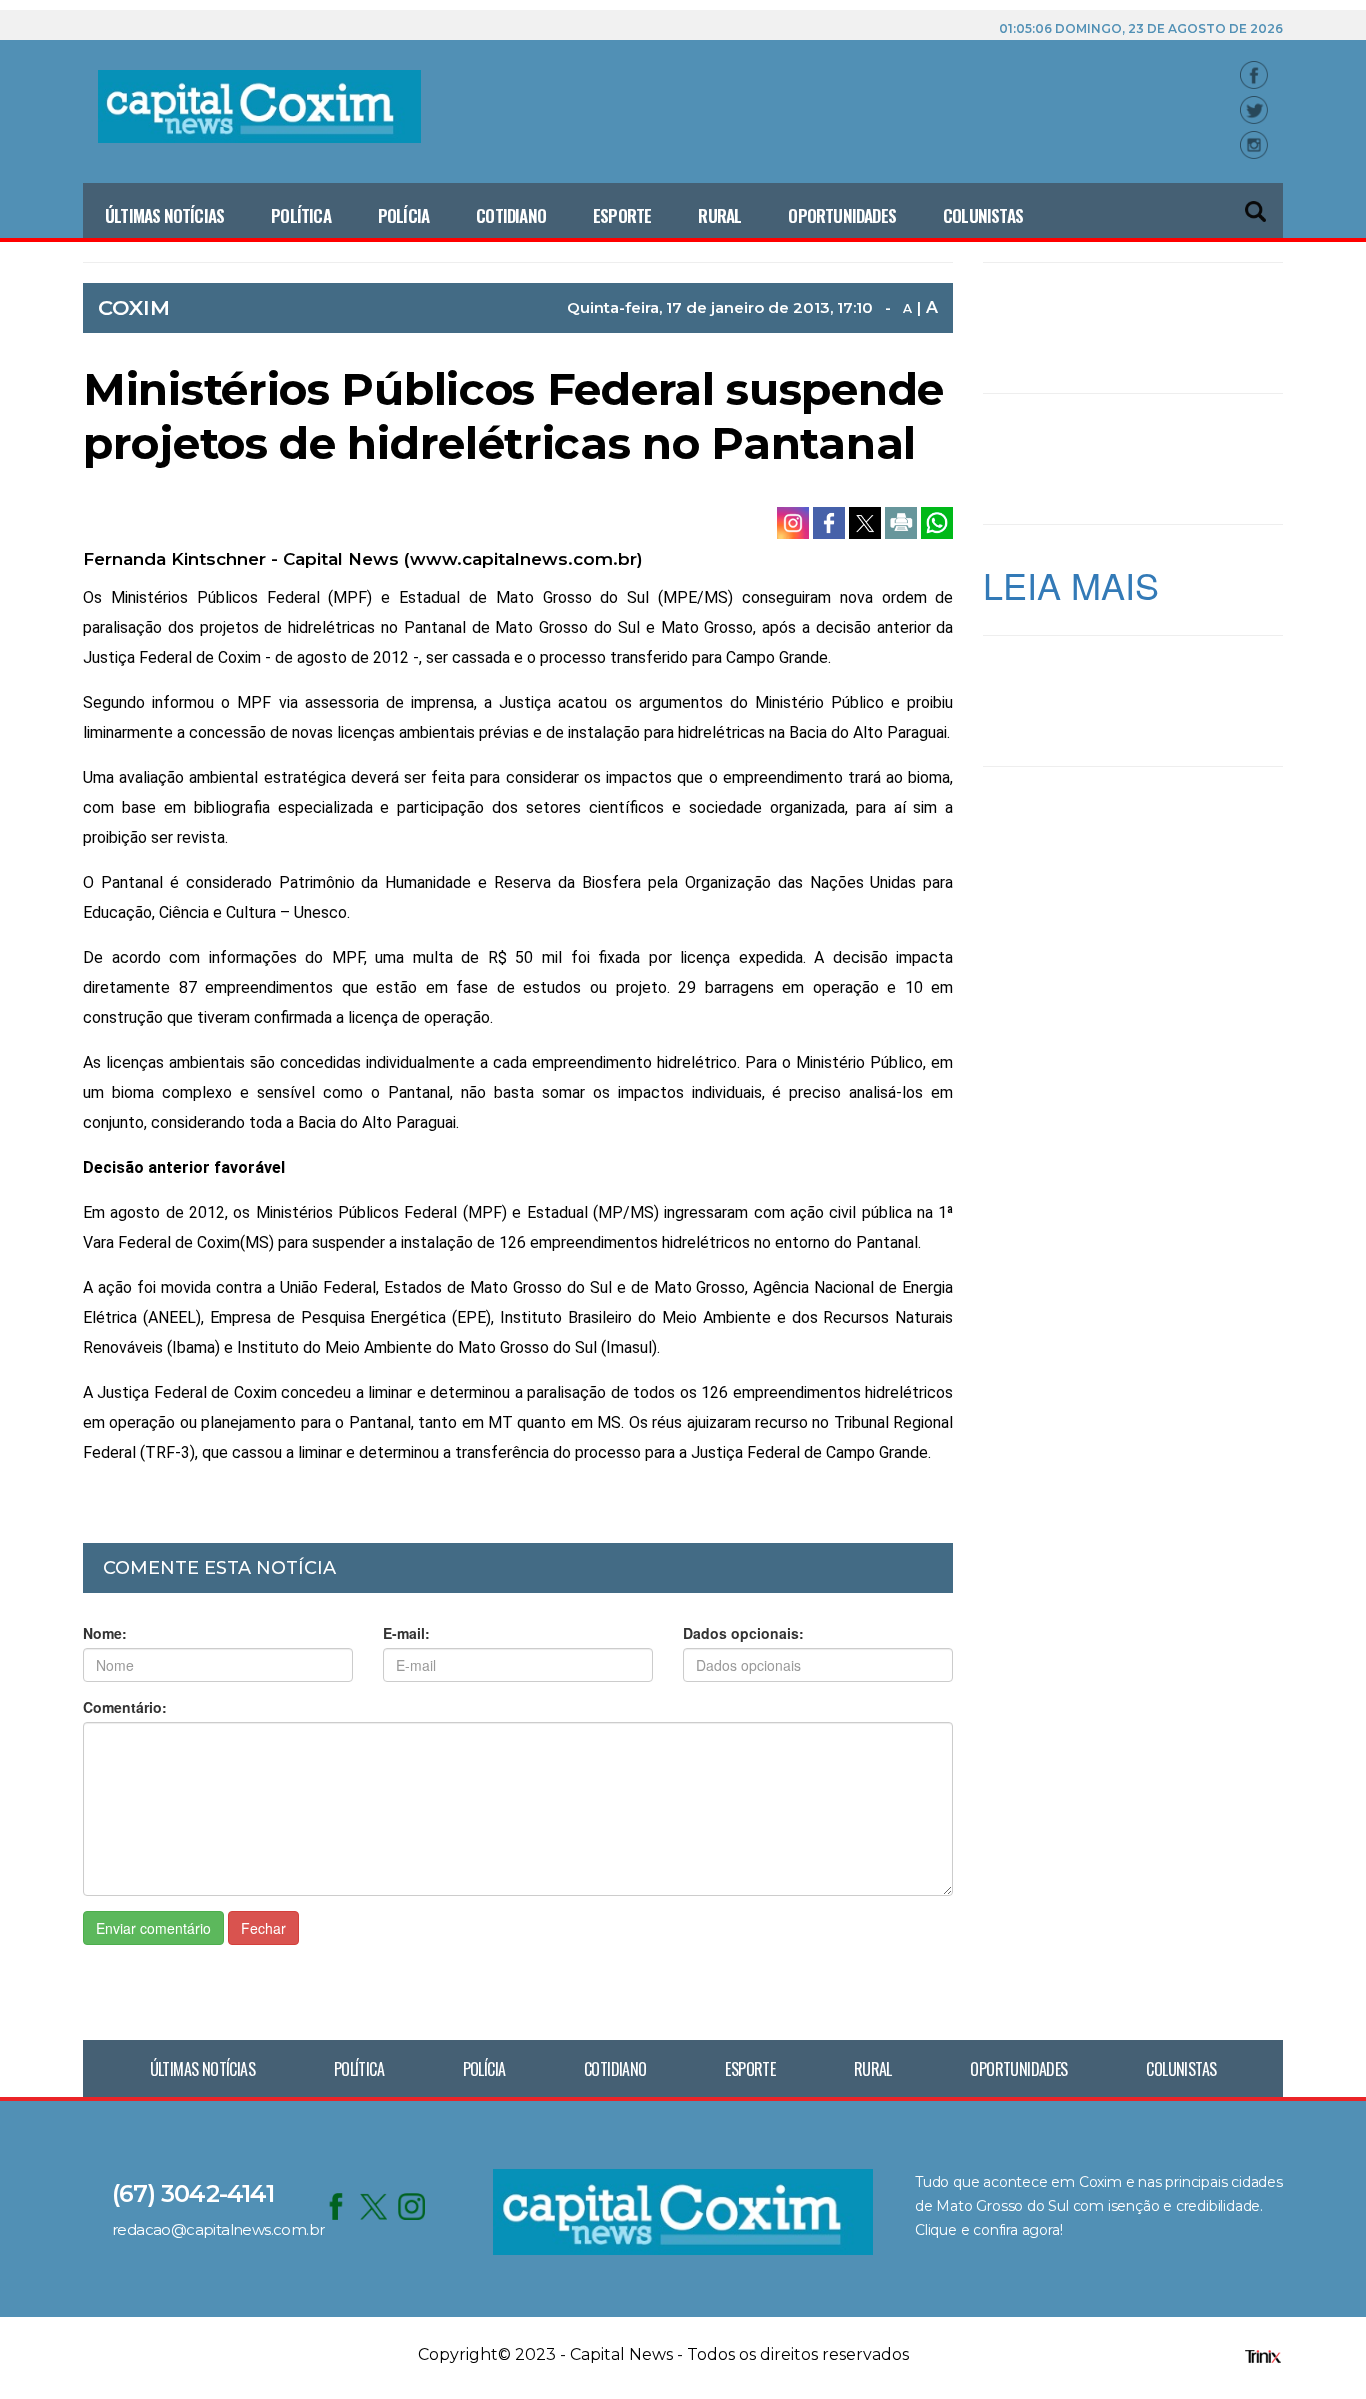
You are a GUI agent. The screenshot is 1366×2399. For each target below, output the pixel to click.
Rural (719, 215)
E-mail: (406, 1633)
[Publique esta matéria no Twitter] (867, 521)
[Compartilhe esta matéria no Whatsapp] (937, 521)
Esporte (622, 215)
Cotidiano (511, 215)
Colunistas (983, 215)
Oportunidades (842, 215)
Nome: (105, 1633)
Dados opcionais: (743, 1633)
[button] (1257, 202)
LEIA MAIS (1071, 584)
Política (301, 215)
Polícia (403, 215)
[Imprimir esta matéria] (903, 521)
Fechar (263, 1928)
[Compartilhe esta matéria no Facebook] (831, 521)
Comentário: (125, 1707)
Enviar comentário (153, 1928)
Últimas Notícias (164, 215)
